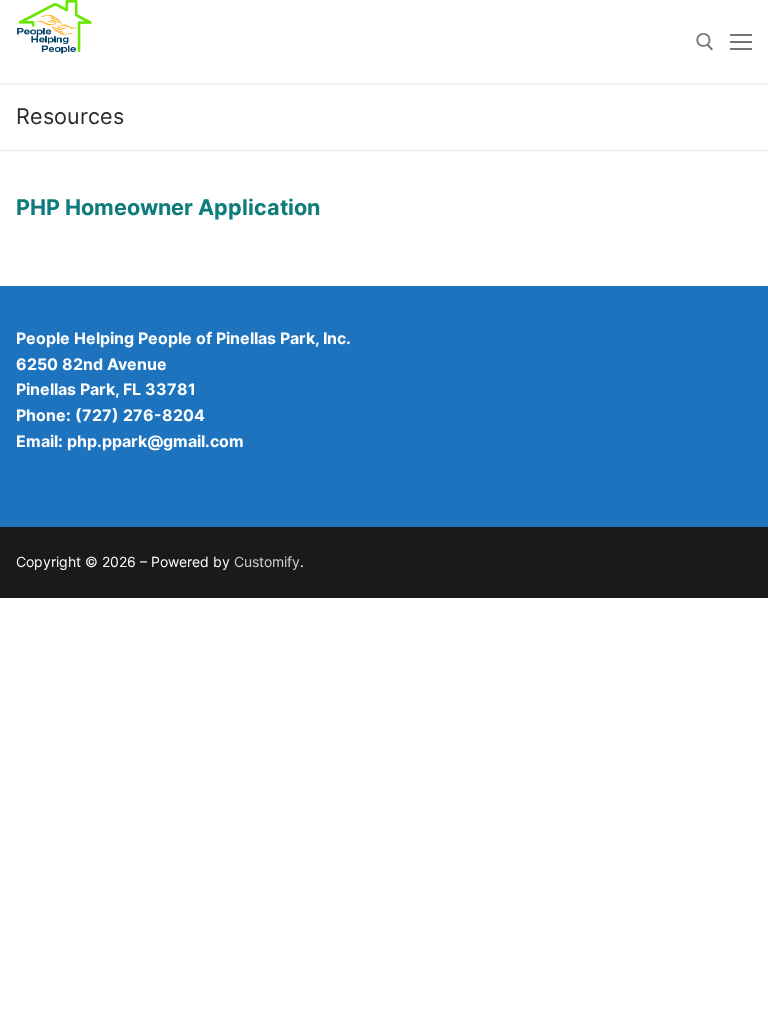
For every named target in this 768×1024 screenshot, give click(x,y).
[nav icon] (741, 42)
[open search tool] (705, 42)
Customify (267, 561)
